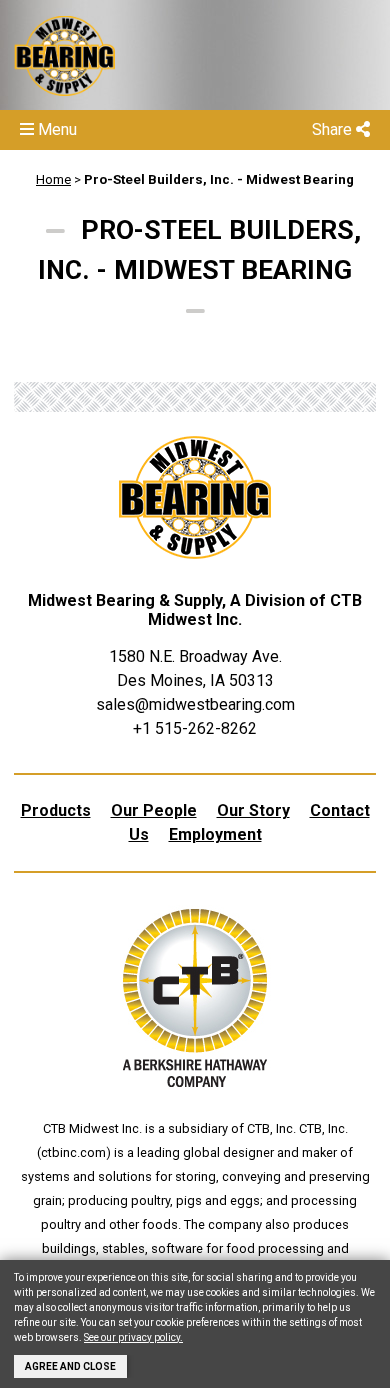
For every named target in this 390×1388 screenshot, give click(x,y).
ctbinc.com (73, 1152)
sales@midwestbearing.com (195, 704)
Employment (215, 834)
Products (56, 810)
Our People (154, 810)
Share (334, 129)
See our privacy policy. (133, 1337)
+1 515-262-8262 (195, 728)
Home (53, 179)
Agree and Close (70, 1366)
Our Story (253, 810)
